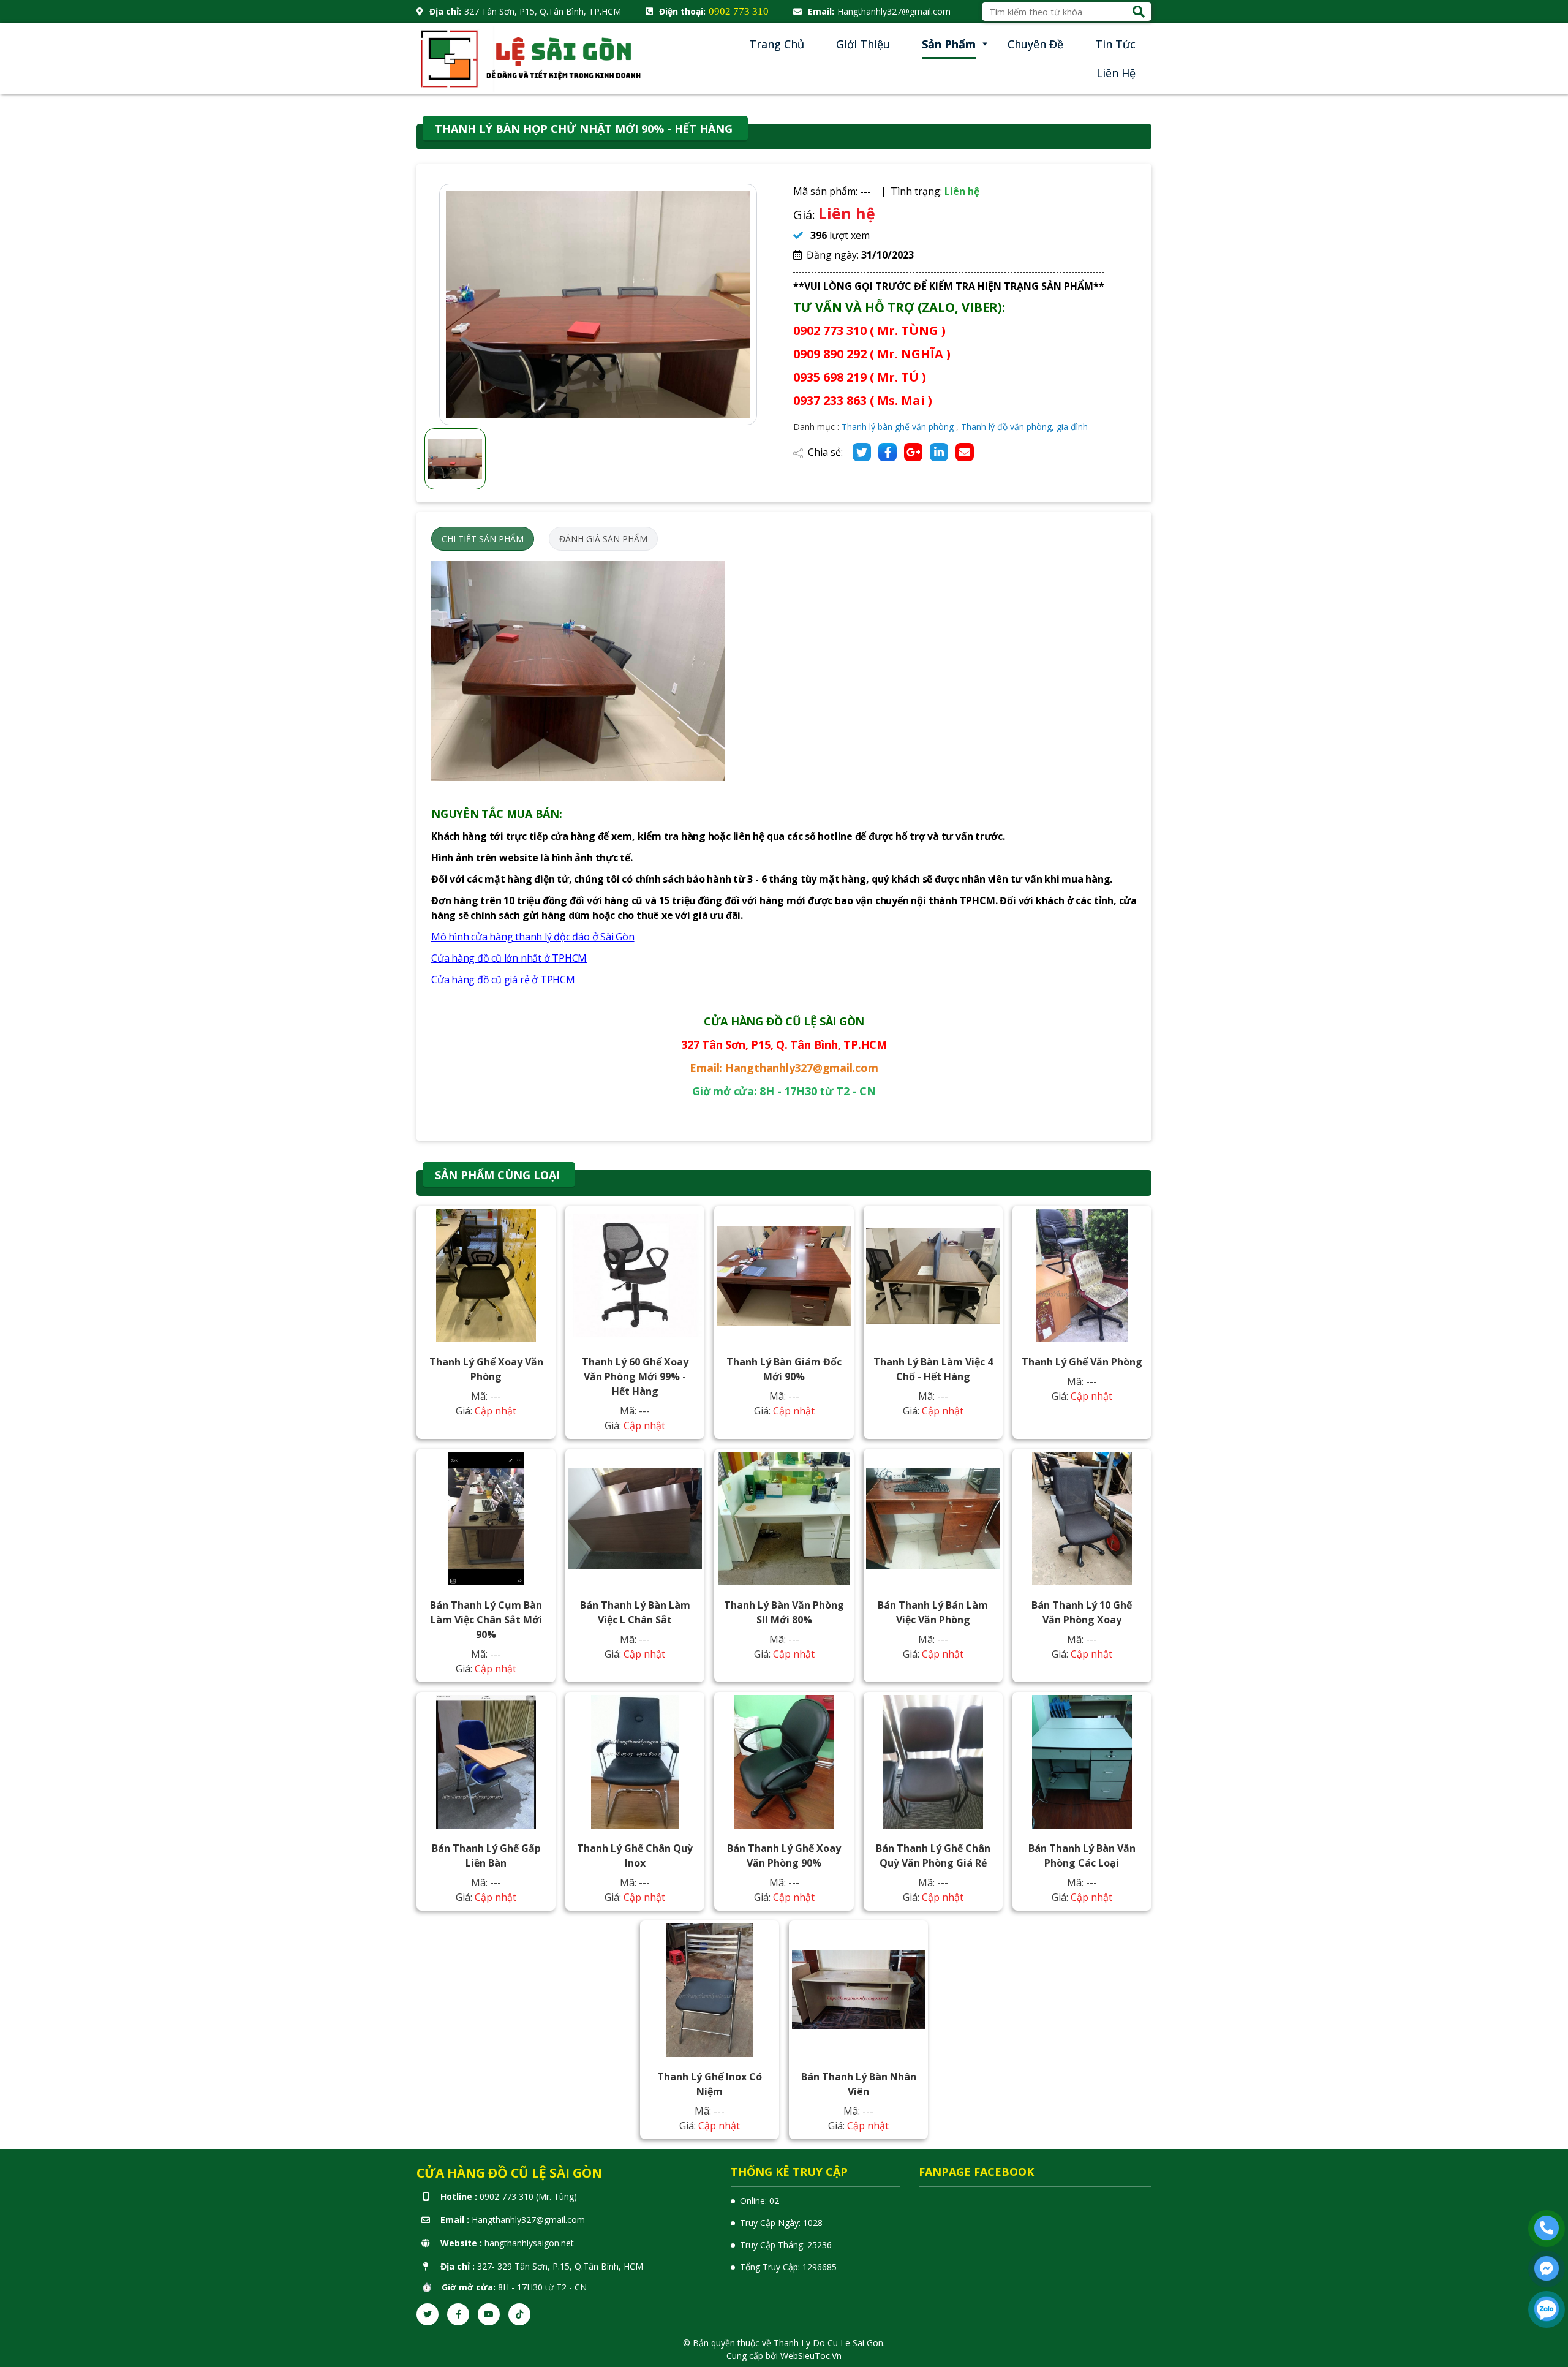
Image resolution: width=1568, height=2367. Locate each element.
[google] (913, 452)
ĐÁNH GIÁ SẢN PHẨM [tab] (603, 539)
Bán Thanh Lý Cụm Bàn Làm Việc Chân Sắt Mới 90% (486, 1620)
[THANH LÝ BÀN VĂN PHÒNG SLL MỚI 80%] (784, 1519)
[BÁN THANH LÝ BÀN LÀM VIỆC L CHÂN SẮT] (635, 1519)
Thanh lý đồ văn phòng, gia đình (1024, 427)
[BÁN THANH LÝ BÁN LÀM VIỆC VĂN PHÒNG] (933, 1519)
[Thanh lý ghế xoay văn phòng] (486, 1275)
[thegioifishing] (533, 58)
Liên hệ (1116, 73)
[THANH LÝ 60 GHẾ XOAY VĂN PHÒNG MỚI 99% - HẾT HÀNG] (635, 1275)
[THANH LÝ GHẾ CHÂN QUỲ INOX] (635, 1762)
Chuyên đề (1035, 44)
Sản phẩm (949, 44)
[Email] (965, 452)
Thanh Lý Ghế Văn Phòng (1082, 1362)
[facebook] (458, 2314)
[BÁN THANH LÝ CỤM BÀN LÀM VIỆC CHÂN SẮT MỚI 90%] (486, 1519)
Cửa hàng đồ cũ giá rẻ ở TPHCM (503, 980)
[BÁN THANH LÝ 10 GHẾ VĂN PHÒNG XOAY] (1082, 1519)
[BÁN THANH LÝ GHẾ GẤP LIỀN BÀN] (486, 1762)
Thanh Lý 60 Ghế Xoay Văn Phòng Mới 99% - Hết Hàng (635, 1376)
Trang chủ (777, 44)
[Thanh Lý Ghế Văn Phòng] (1082, 1275)
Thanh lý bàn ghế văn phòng (898, 427)
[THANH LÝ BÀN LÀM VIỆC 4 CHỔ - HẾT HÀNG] (933, 1275)
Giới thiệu (863, 44)
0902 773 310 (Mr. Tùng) (528, 2196)
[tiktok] (519, 2314)
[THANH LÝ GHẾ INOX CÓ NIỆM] (710, 1990)
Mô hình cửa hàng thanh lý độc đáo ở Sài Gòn (533, 937)
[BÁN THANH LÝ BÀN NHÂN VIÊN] (859, 1990)
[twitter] (428, 2314)
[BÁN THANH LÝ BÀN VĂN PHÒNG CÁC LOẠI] (1082, 1762)
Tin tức (1115, 44)
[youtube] (489, 2314)
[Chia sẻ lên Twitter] (862, 452)
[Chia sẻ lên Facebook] (888, 452)
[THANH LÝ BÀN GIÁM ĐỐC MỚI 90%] (784, 1275)
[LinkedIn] (939, 452)
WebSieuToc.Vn (811, 2356)
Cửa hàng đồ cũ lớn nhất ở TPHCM (509, 958)
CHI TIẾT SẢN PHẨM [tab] (483, 539)
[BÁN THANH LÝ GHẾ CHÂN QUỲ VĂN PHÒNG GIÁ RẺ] (933, 1762)
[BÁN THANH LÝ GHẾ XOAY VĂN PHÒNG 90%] (784, 1762)
